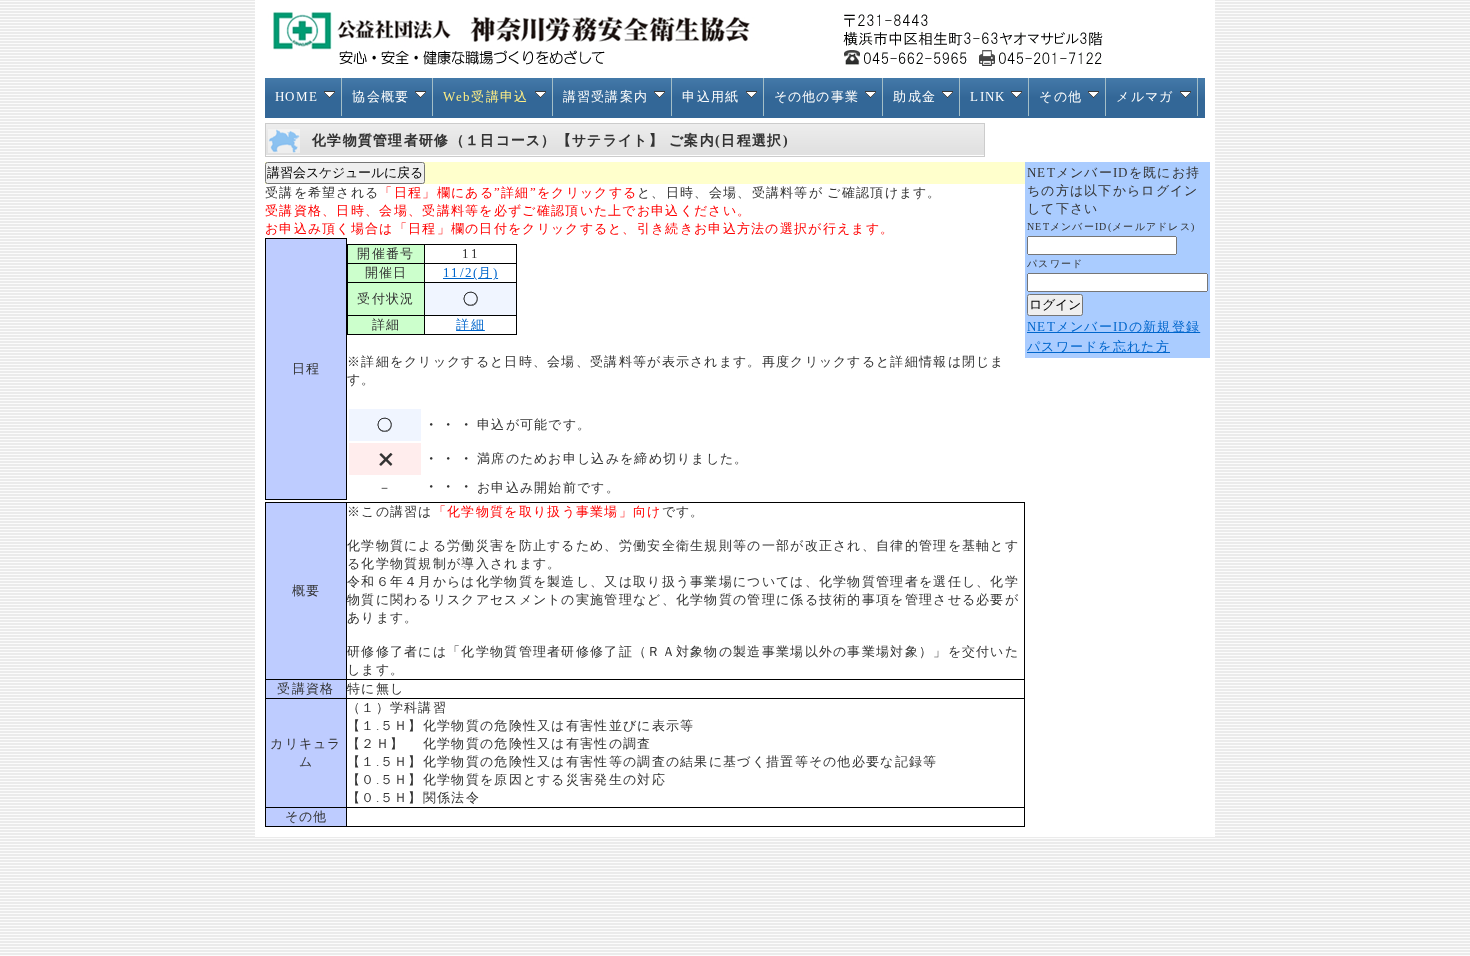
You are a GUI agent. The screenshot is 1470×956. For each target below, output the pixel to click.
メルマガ (1144, 96)
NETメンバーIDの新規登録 (1113, 326)
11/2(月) (470, 272)
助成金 (914, 96)
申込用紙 (710, 96)
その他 (1060, 96)
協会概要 (380, 96)
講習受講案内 (606, 96)
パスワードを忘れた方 (1098, 346)
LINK (987, 96)
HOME (296, 96)
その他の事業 (817, 96)
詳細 (470, 324)
